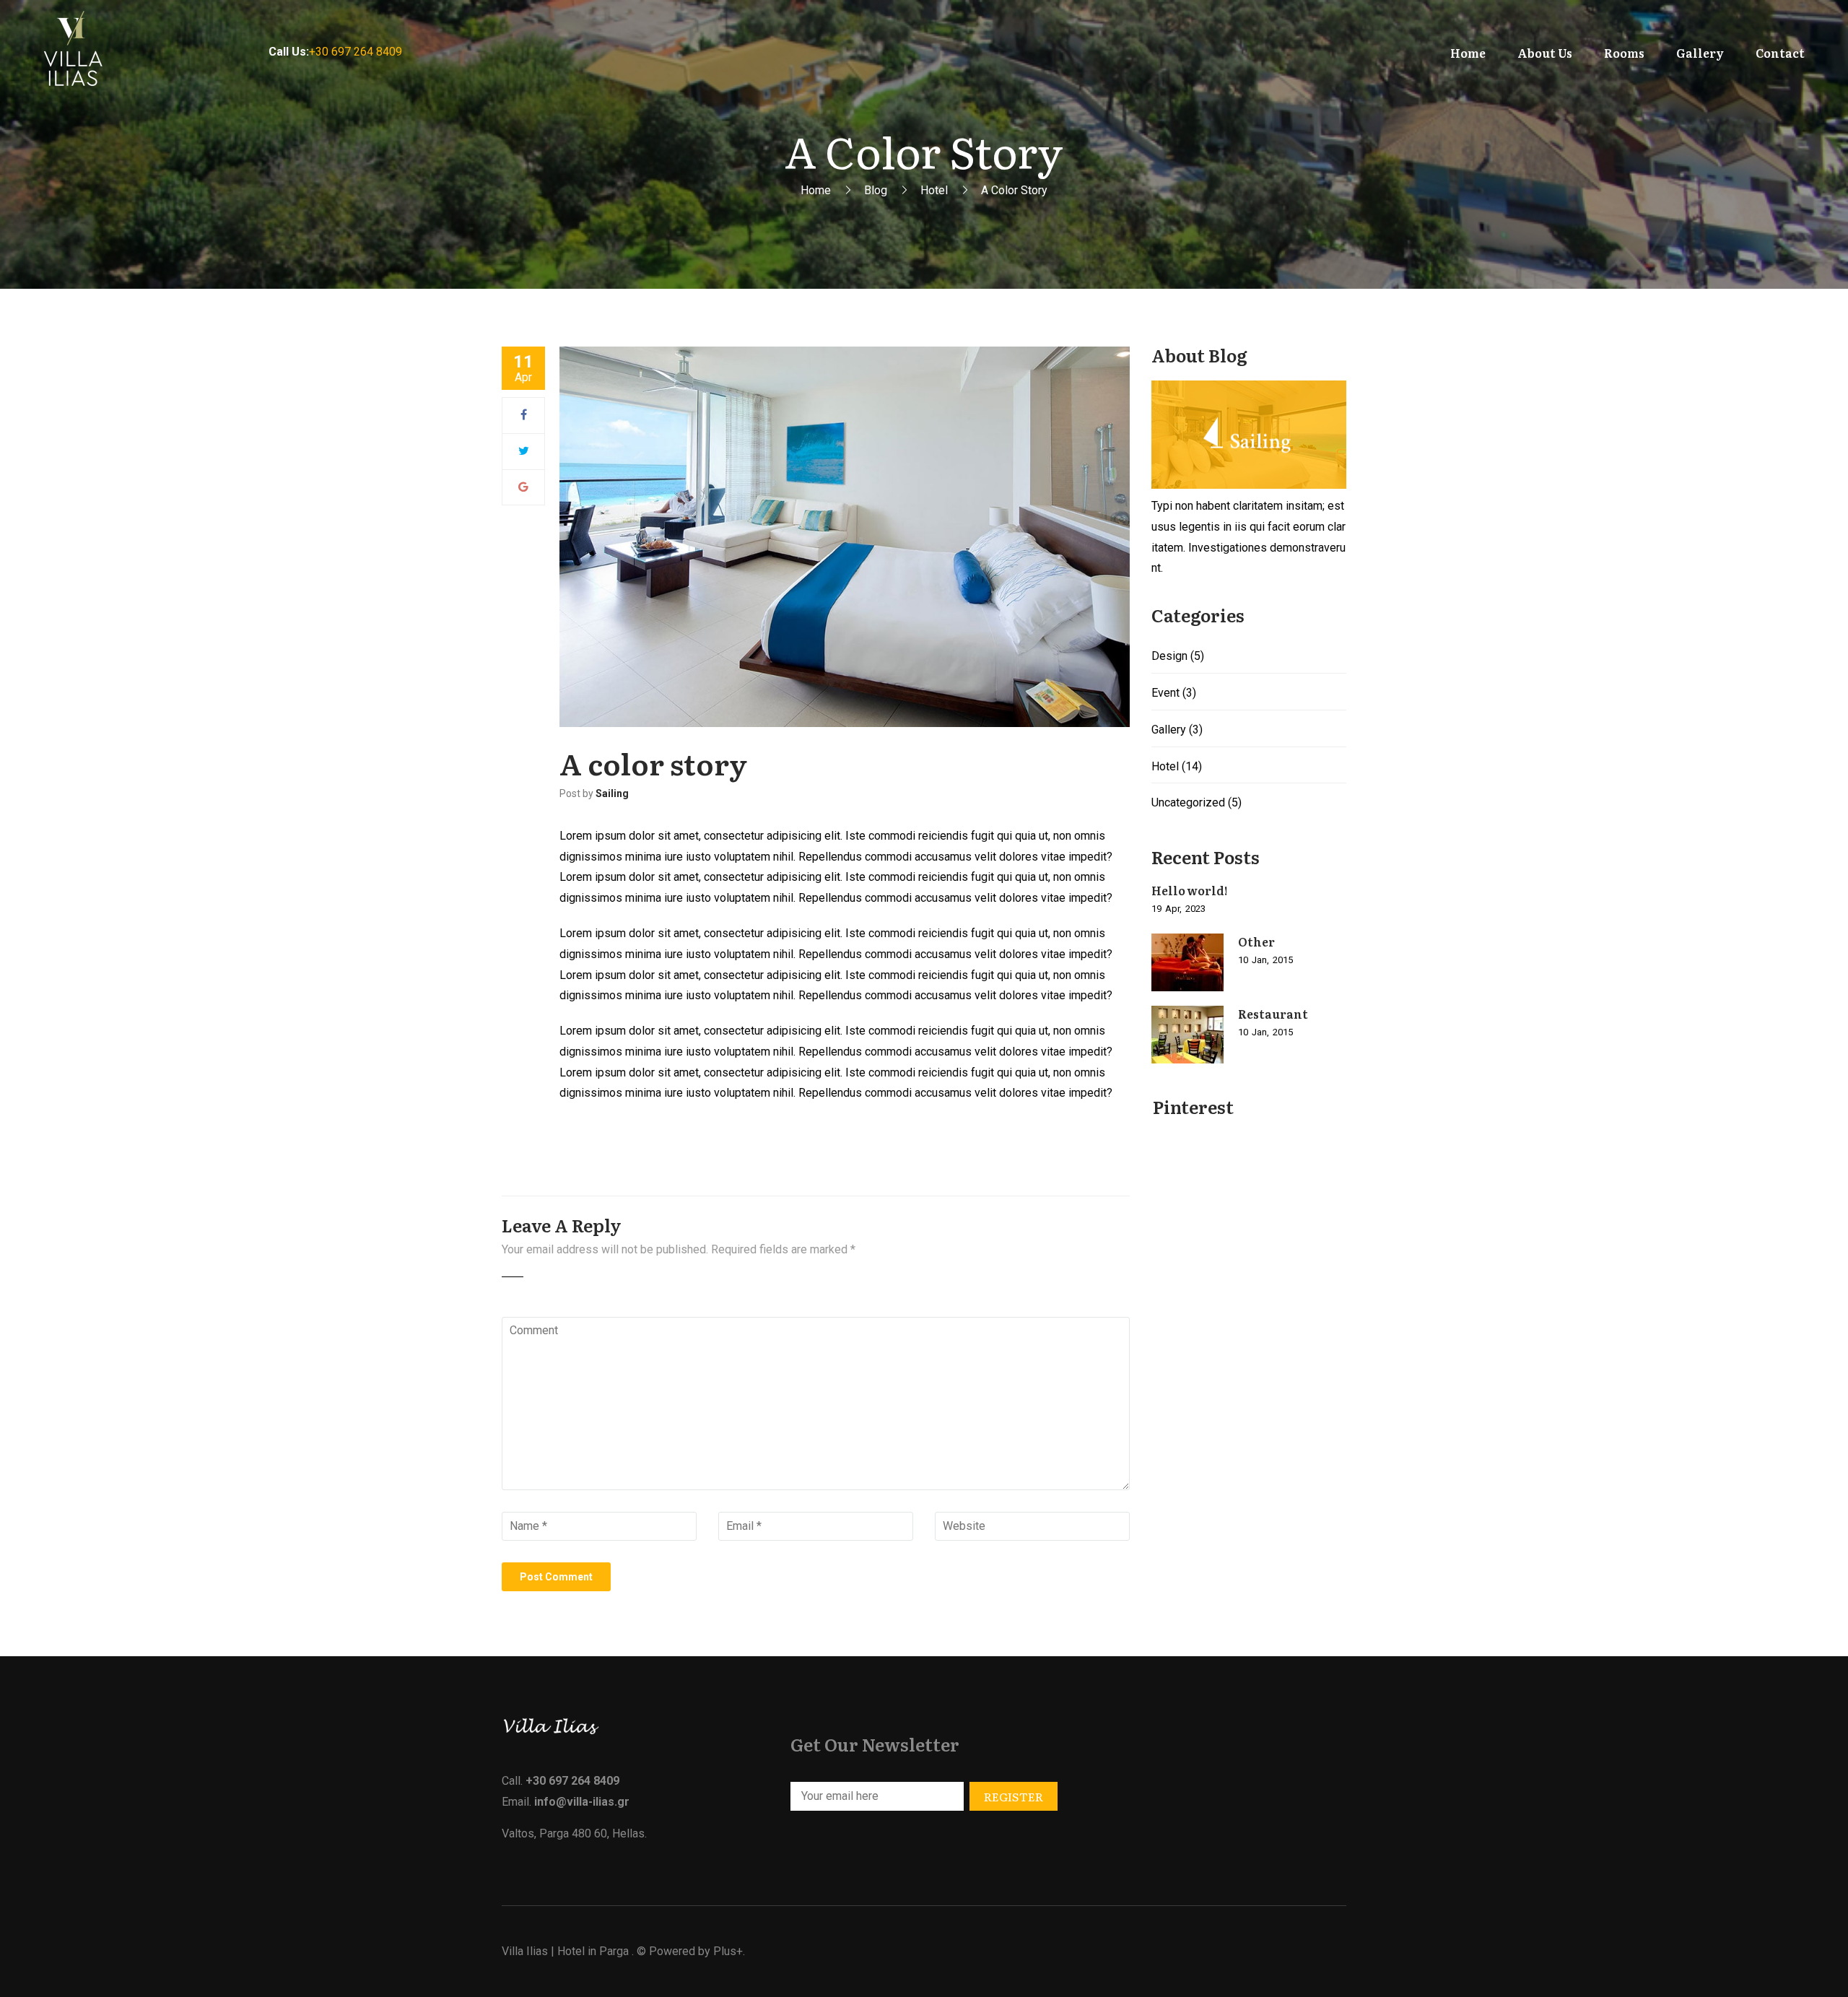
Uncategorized (1188, 802)
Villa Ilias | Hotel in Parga (565, 1951)
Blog (876, 190)
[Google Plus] (523, 487)
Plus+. (729, 1951)
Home (816, 190)
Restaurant (1273, 1014)
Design (1169, 656)
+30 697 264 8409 (356, 52)
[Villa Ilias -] (81, 52)
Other (1256, 941)
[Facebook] (524, 415)
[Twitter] (524, 451)
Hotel (934, 190)
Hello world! (1190, 890)
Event (1165, 693)
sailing (612, 793)
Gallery (1169, 730)
